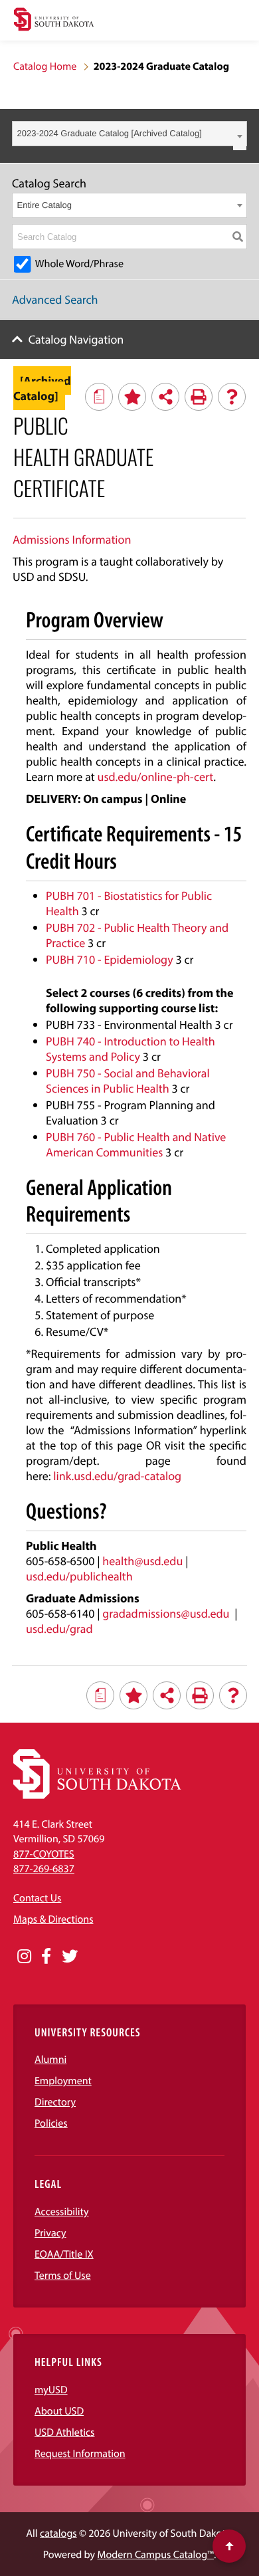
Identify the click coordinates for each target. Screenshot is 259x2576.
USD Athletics (64, 2432)
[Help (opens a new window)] (232, 397)
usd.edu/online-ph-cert (156, 777)
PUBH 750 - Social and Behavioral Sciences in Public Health (128, 1081)
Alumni (50, 2060)
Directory (55, 2102)
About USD (59, 2411)
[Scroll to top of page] (229, 2546)
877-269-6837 (44, 1869)
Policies (51, 2123)
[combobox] (129, 134)
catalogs (58, 2533)
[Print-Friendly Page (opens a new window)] (199, 397)
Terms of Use (63, 2276)
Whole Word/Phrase (79, 264)
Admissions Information (72, 539)
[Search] (238, 237)
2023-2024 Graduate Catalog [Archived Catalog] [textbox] (110, 133)
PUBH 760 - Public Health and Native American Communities (136, 1144)
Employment (63, 2081)
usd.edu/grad (59, 1629)
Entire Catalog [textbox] (44, 205)
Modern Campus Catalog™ (156, 2555)
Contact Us (37, 1898)
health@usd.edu (142, 1561)
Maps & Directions (53, 1919)
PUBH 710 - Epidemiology (110, 959)
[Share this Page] (165, 397)
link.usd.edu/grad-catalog (117, 1476)
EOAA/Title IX (64, 2254)
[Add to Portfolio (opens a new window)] (132, 397)
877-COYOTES (44, 1854)
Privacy (50, 2233)
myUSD (51, 2390)
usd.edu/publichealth (79, 1576)
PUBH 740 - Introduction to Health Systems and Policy (130, 1049)
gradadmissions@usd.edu (166, 1613)
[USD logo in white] (97, 1796)
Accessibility (62, 2212)
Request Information (80, 2454)
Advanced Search (55, 299)
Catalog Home (45, 66)
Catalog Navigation (76, 339)
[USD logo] (54, 21)
